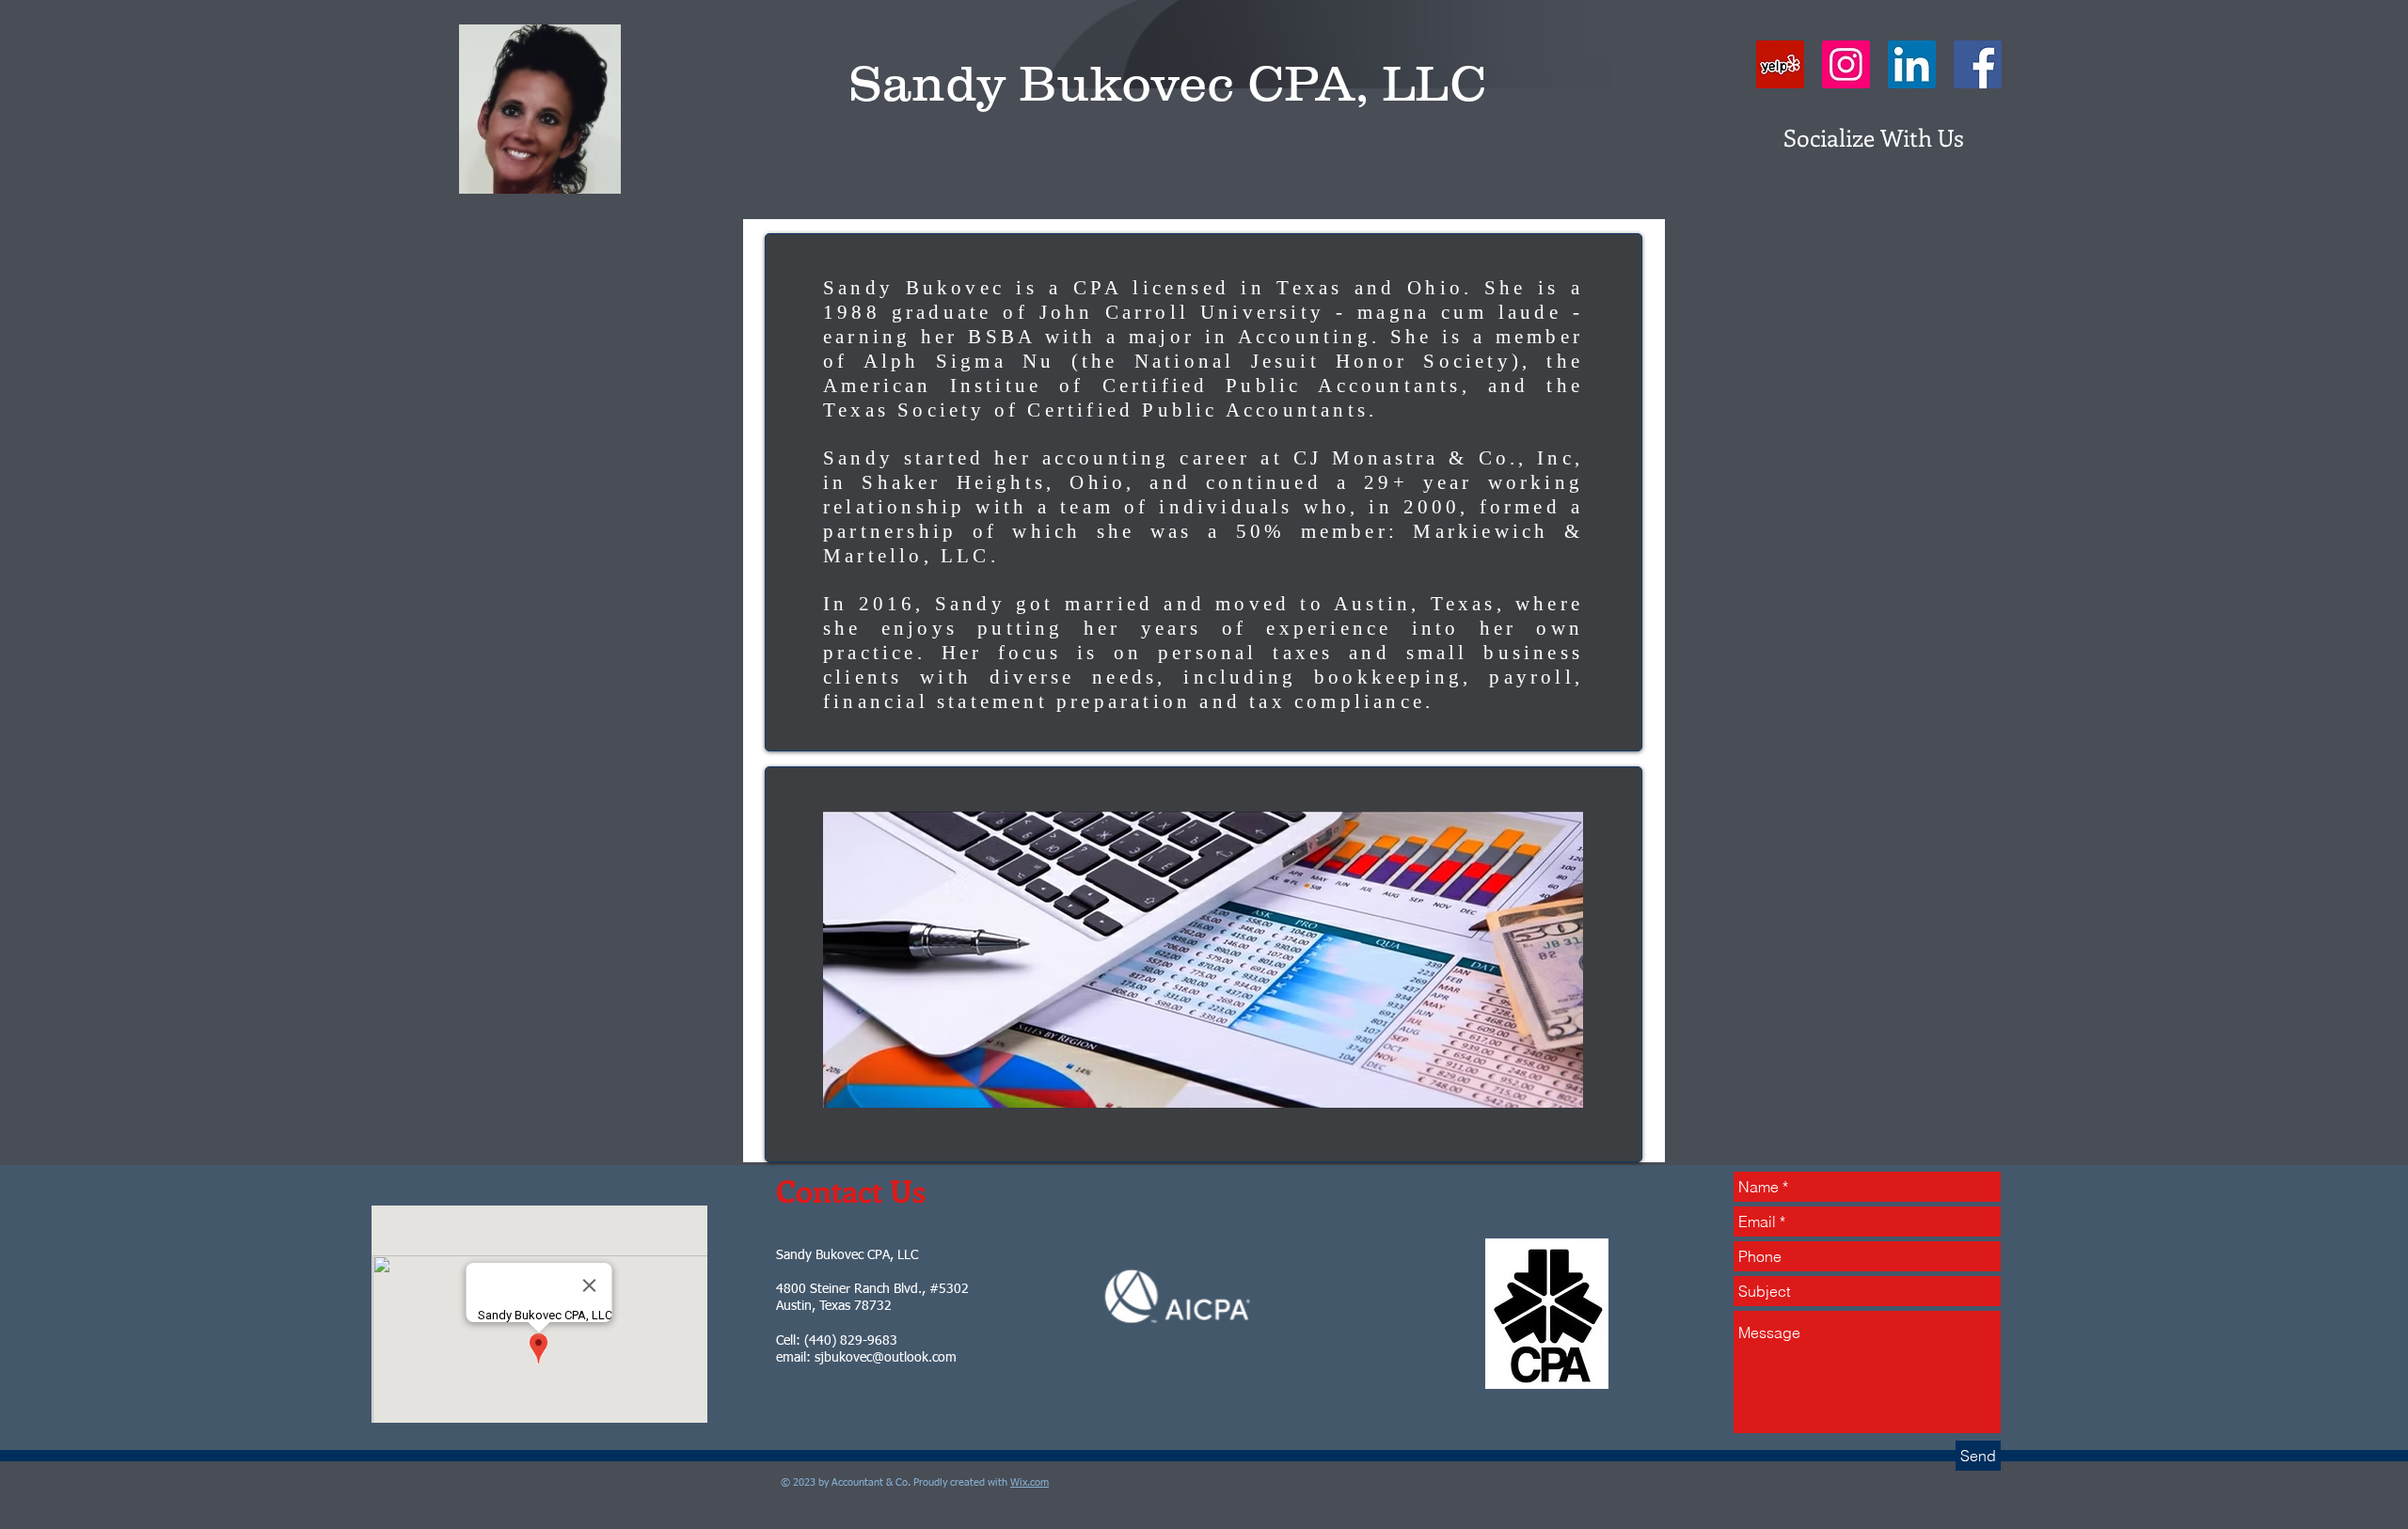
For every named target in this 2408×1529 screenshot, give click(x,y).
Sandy (927, 83)
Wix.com (1030, 1482)
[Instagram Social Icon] (1846, 64)
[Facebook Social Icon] (1978, 64)
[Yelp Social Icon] (1780, 64)
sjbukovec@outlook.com (886, 1358)
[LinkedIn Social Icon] (1912, 64)
